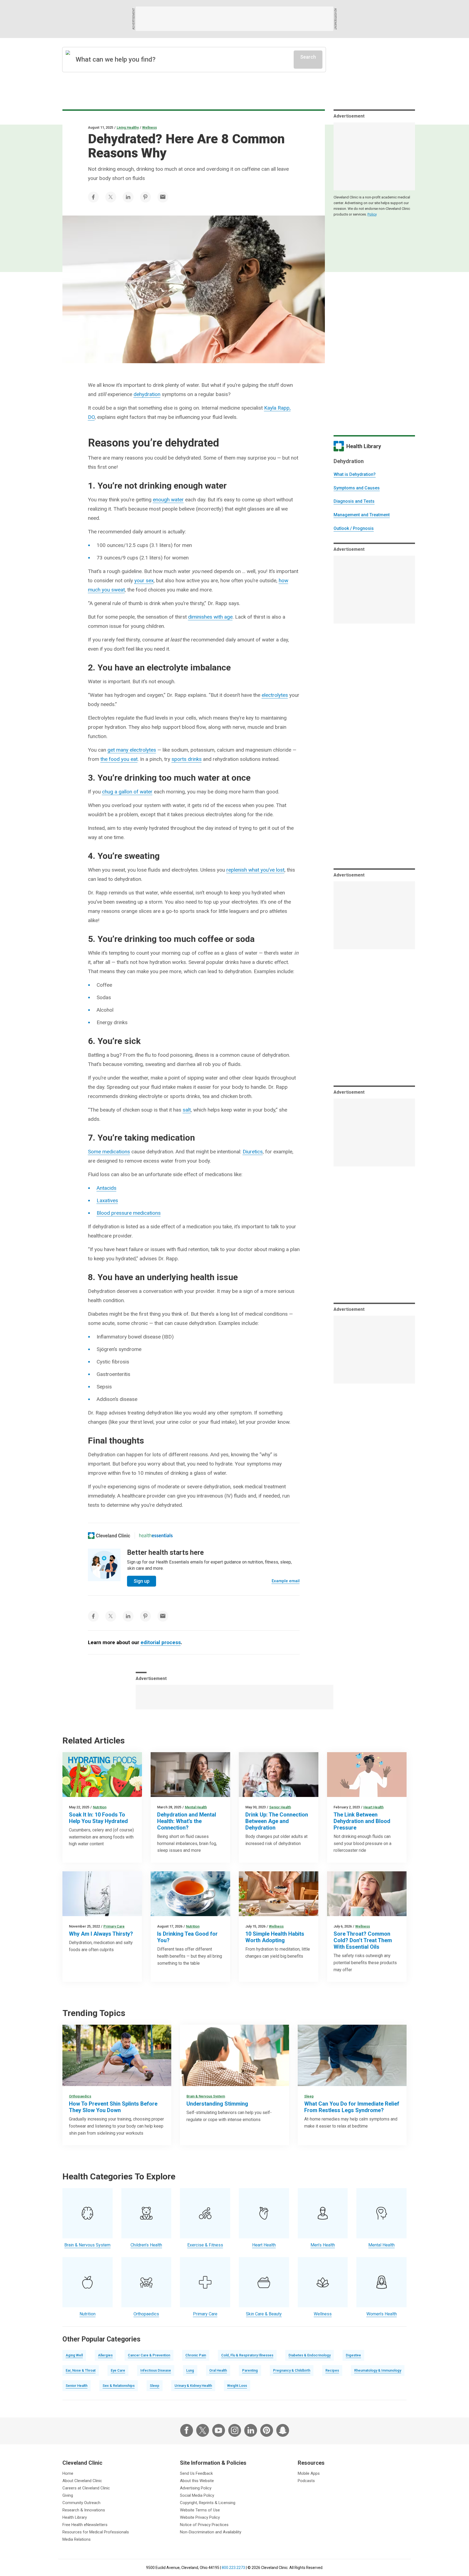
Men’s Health (323, 2245)
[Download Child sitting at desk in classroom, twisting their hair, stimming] (234, 2055)
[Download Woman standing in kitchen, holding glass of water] (190, 1775)
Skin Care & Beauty (264, 2314)
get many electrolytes (132, 750)
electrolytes (275, 695)
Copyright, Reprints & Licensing (208, 2503)
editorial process (161, 1642)
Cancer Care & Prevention (149, 2355)
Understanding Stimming (217, 2104)
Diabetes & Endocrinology (310, 2355)
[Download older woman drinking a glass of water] (279, 1775)
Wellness (150, 127)
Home (68, 2473)
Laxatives (107, 1200)
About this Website (197, 2481)
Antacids (107, 1188)
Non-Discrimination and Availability (211, 2532)
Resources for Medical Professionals (96, 2532)
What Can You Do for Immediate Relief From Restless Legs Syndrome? (352, 2107)
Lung (190, 2370)
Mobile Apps (309, 2473)
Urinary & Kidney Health (193, 2386)
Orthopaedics (80, 2096)
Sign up (142, 1581)
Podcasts (306, 2481)
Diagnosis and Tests (354, 501)
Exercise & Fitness (205, 2245)
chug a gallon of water (127, 792)
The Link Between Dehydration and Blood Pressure (362, 1821)
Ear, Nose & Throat (81, 2370)
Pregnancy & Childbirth (292, 2370)
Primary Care (114, 1926)
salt (187, 1110)
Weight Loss (237, 2386)
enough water (168, 500)
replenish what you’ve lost (255, 870)
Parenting (250, 2370)
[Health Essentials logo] (156, 1536)
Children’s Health (146, 2245)
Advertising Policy (196, 2488)
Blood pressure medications (129, 1213)
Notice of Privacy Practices (204, 2525)
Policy (372, 214)
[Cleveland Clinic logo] (109, 1536)
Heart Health (373, 1807)
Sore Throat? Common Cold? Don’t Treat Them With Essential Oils (363, 1940)
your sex (144, 580)
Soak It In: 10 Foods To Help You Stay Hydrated (98, 1818)
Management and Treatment (362, 515)
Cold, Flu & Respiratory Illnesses (247, 2355)
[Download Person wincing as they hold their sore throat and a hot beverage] (367, 1894)
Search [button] (308, 57)
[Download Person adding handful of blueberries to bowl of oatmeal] (279, 1894)
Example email (286, 1581)
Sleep (309, 2096)
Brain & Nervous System (206, 2096)
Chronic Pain (196, 2355)
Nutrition (100, 1807)
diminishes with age (210, 617)
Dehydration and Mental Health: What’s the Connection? (187, 1821)
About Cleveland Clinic (82, 2481)
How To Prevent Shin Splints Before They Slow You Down (113, 2107)
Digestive (353, 2355)
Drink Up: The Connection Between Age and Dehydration (277, 1821)
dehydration (147, 394)
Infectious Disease (156, 2370)
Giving (68, 2495)
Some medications (109, 1152)
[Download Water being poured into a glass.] (102, 1894)
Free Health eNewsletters (85, 2525)
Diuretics (253, 1152)
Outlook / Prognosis (354, 528)
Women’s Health (382, 2314)
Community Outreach (81, 2503)
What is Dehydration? (355, 474)
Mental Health (196, 1807)
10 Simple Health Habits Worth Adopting (275, 1937)
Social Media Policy (197, 2495)
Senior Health (280, 1807)
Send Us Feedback (196, 2473)
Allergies (105, 2355)
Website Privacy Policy (200, 2517)
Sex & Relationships (119, 2386)
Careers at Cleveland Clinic (86, 2488)
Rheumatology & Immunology (378, 2370)
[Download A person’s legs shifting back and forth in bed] (352, 2055)
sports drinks (187, 759)
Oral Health (218, 2370)
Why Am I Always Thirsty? (101, 1934)
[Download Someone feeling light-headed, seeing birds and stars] (367, 1775)
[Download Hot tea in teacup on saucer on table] (190, 1894)
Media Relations (77, 2539)
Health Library (75, 2517)
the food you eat (119, 759)
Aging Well (74, 2355)
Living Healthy (128, 127)
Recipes (332, 2370)
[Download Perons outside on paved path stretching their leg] (117, 2055)
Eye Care (118, 2370)
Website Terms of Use (200, 2510)
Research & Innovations (84, 2510)
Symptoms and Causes (357, 488)
